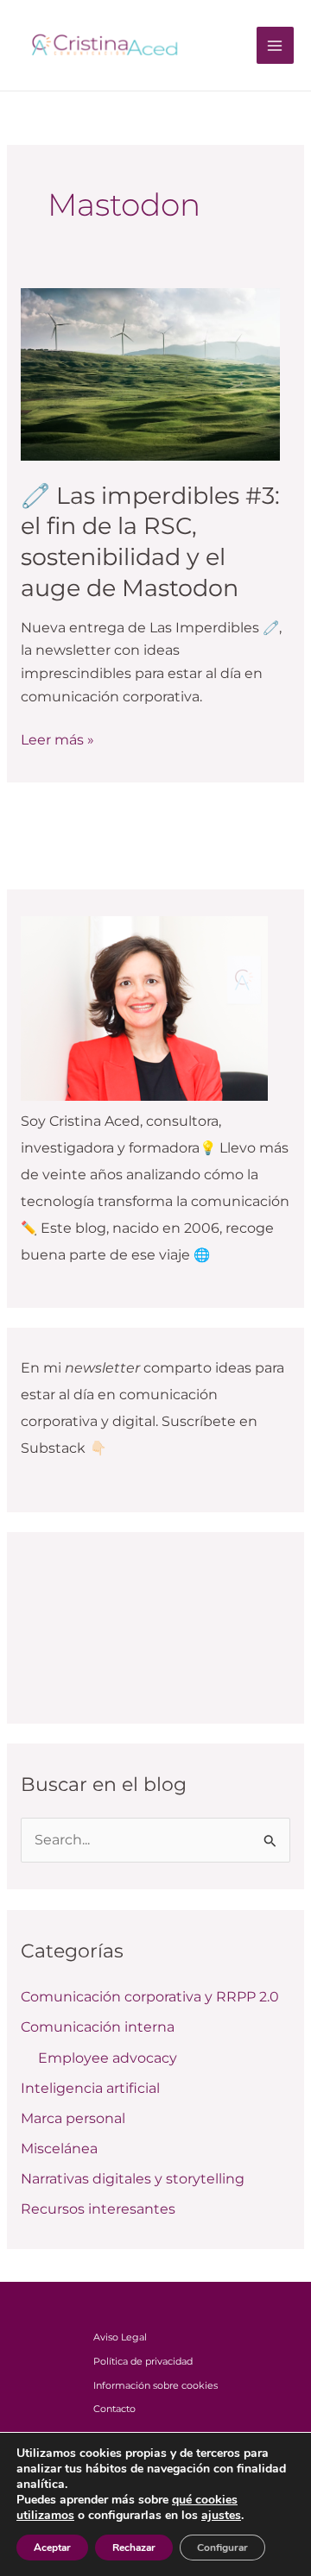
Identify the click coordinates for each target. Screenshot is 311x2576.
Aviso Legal (120, 2337)
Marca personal (73, 2118)
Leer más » (57, 738)
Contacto (114, 2409)
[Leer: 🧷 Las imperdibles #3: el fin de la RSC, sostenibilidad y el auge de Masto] (150, 373)
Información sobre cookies (155, 2385)
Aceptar (52, 2548)
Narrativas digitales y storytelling (133, 2179)
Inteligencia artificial (90, 2088)
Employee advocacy (108, 2058)
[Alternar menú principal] (275, 45)
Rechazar (134, 2548)
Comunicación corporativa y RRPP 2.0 (150, 1997)
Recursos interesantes (98, 2209)
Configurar (222, 2548)
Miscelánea (59, 2149)
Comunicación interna (98, 2027)
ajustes (221, 2516)
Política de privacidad (143, 2361)
